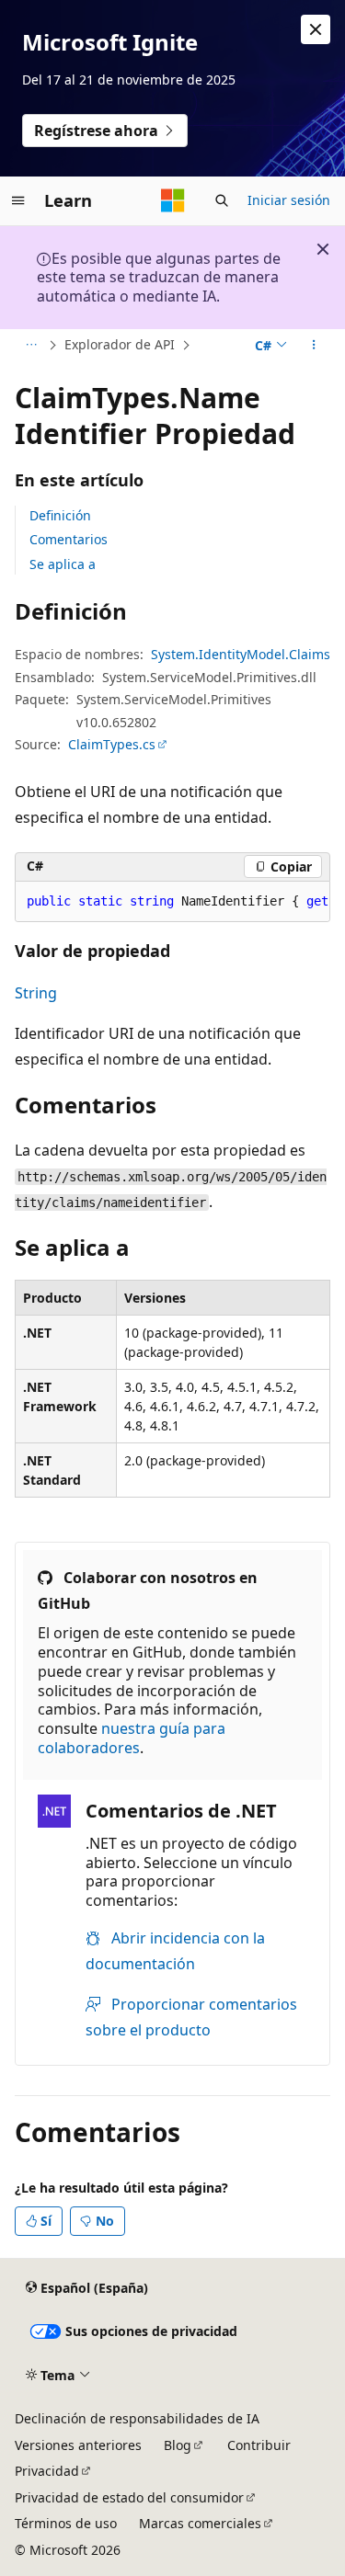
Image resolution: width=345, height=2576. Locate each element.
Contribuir (259, 2445)
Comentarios (69, 539)
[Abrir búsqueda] (222, 200)
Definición (60, 515)
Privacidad (47, 2471)
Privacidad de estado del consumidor (129, 2497)
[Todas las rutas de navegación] (31, 346)
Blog (178, 2445)
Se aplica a (63, 564)
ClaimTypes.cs (112, 744)
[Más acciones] (314, 346)
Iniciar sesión (289, 200)
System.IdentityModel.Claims (241, 654)
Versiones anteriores (78, 2445)
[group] (172, 902)
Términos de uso (66, 2523)
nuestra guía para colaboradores (132, 1738)
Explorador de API (120, 344)
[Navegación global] (18, 200)
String (36, 993)
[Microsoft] (173, 200)
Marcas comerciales (200, 2523)
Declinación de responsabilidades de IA (137, 2418)
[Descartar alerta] (316, 29)
